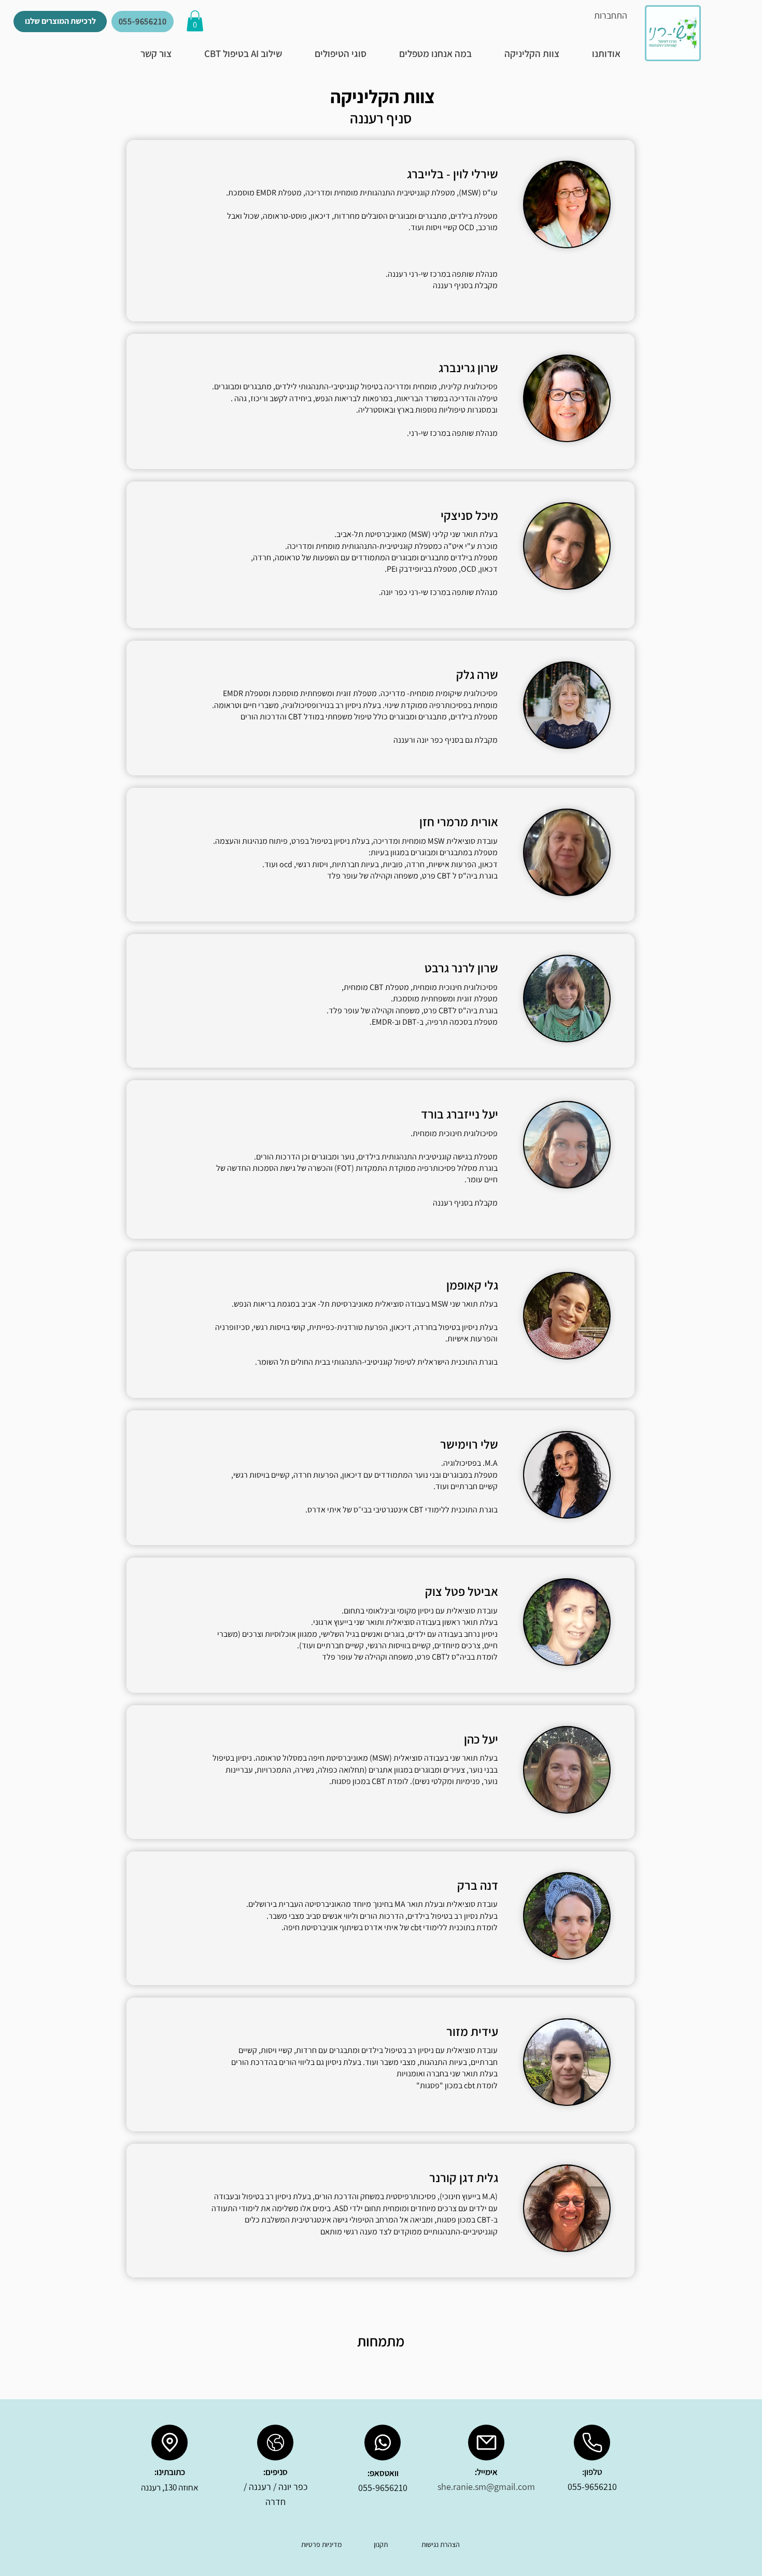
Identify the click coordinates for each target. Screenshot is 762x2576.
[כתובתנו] (170, 2443)
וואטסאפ (384, 2473)
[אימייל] (486, 2443)
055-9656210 (592, 2487)
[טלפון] (592, 2443)
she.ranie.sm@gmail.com (486, 2487)
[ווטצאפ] (383, 2443)
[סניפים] (275, 2443)
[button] (195, 21)
